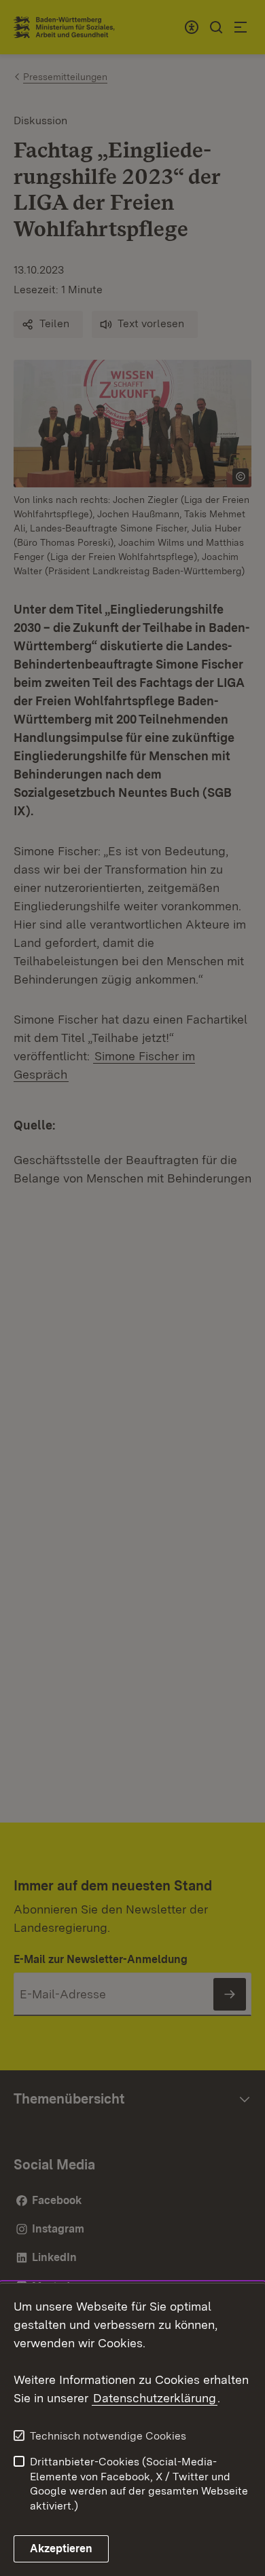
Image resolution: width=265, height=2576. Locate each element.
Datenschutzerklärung (155, 2398)
